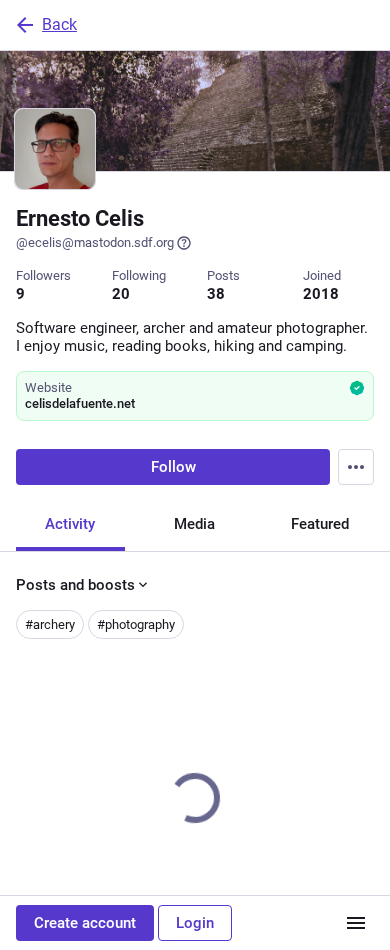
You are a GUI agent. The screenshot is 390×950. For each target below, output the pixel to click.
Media (194, 524)
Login (195, 923)
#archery (50, 624)
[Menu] (356, 467)
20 (121, 294)
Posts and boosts (75, 585)
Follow (173, 467)
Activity (70, 524)
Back (59, 24)
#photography (136, 624)
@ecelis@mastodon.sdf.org (95, 242)
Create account (85, 923)
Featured (320, 524)
